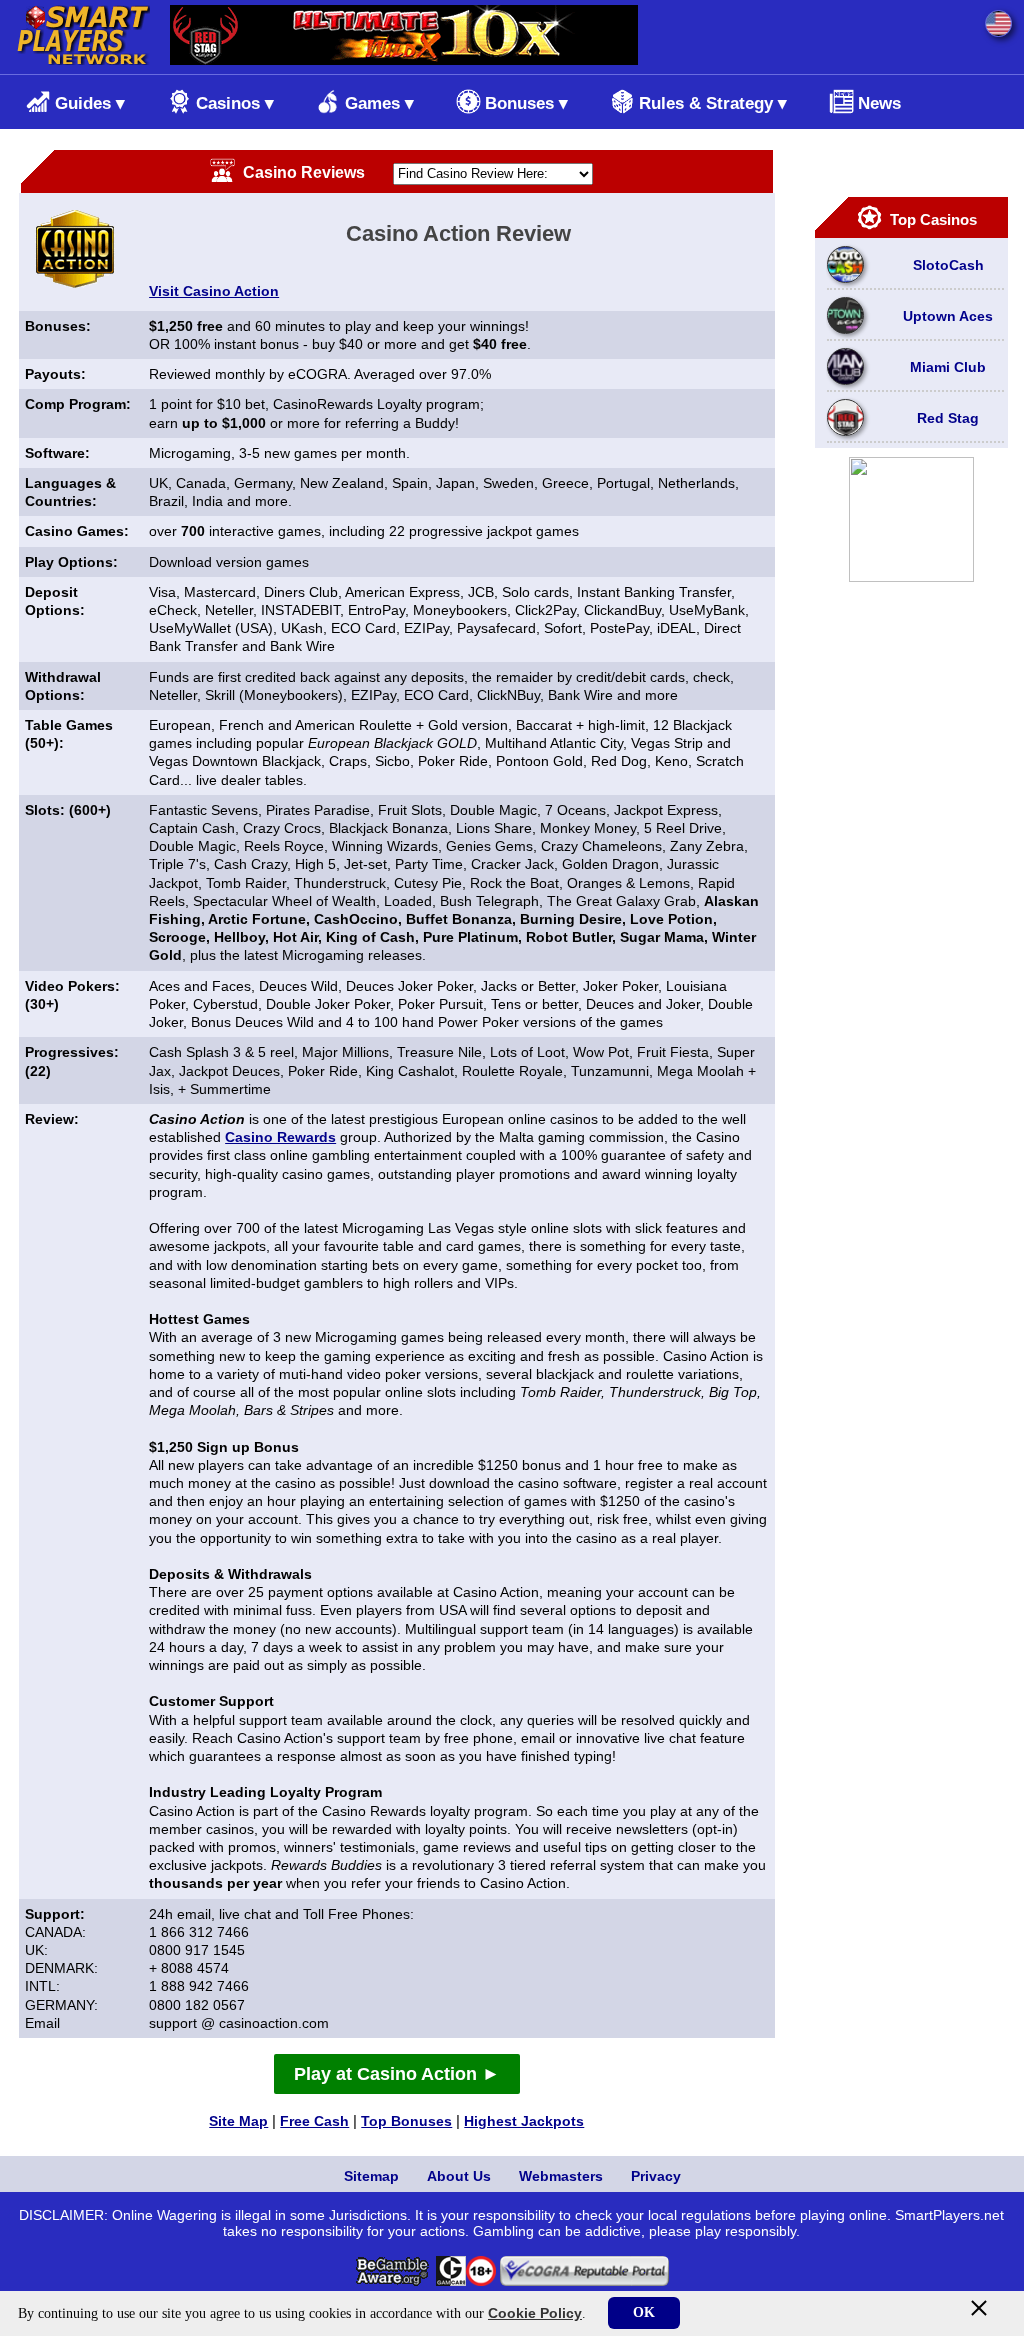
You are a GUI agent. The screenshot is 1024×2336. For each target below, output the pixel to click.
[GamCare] (451, 2281)
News (879, 103)
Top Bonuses (406, 2121)
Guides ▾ (90, 103)
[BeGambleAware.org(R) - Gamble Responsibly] (393, 2281)
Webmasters (561, 2176)
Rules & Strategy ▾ (713, 103)
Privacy (656, 2176)
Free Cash (314, 2121)
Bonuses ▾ (526, 103)
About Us (459, 2176)
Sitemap (371, 2176)
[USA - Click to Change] (998, 23)
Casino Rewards (280, 1137)
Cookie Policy (535, 2313)
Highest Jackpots (524, 2121)
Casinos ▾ (235, 103)
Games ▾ (379, 103)
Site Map (238, 2121)
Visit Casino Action (214, 291)
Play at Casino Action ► (397, 2074)
